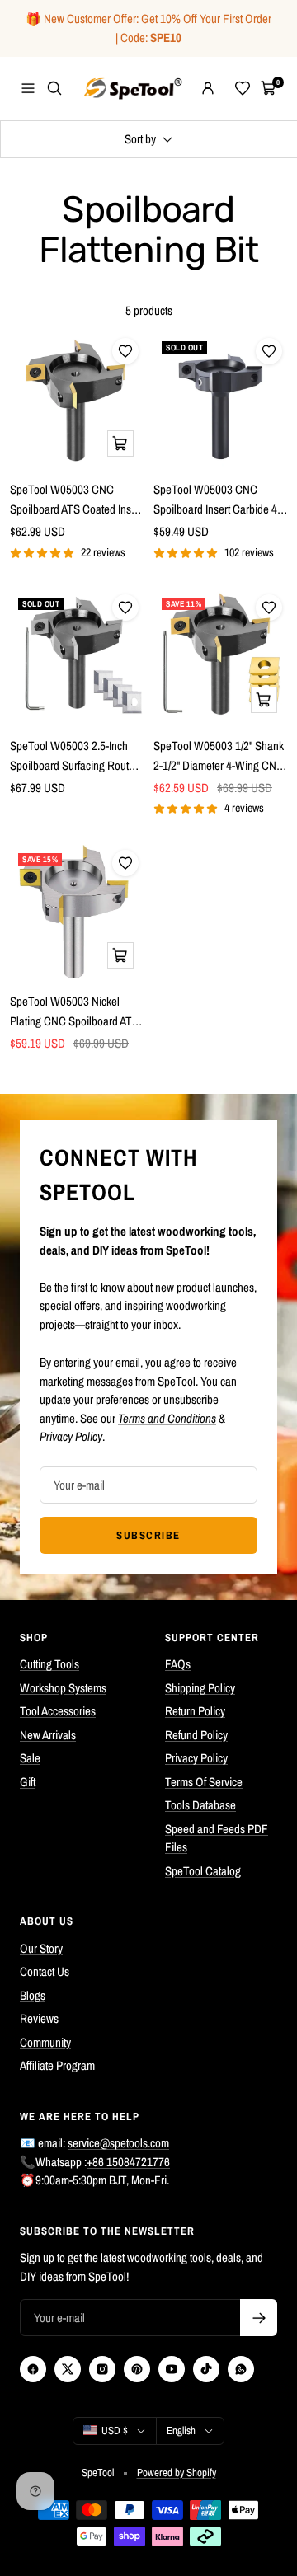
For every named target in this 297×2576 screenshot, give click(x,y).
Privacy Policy (196, 1758)
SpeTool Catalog (203, 1871)
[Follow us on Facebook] (33, 2369)
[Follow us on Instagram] (102, 2369)
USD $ (115, 2431)
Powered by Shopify (177, 2473)
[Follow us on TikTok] (206, 2369)
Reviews (39, 2018)
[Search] (54, 88)
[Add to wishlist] (125, 351)
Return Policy (195, 1711)
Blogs (33, 1995)
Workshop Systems (63, 1688)
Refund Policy (196, 1735)
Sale (30, 1758)
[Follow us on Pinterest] (137, 2369)
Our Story (41, 1948)
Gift (28, 1782)
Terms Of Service (204, 1782)
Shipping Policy (200, 1688)
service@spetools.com (118, 2143)
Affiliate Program (57, 2065)
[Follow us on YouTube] (172, 2369)
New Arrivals (48, 1735)
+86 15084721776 (128, 2162)
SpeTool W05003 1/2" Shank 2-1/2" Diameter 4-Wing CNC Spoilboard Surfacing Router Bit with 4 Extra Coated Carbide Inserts (219, 756)
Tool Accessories (58, 1711)
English (181, 2431)
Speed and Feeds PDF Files (217, 1838)
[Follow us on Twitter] (68, 2369)
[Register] (259, 2318)
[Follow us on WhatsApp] (241, 2369)
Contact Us (45, 1971)
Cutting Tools (49, 1664)
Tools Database (200, 1805)
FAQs (178, 1664)
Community (45, 2042)
